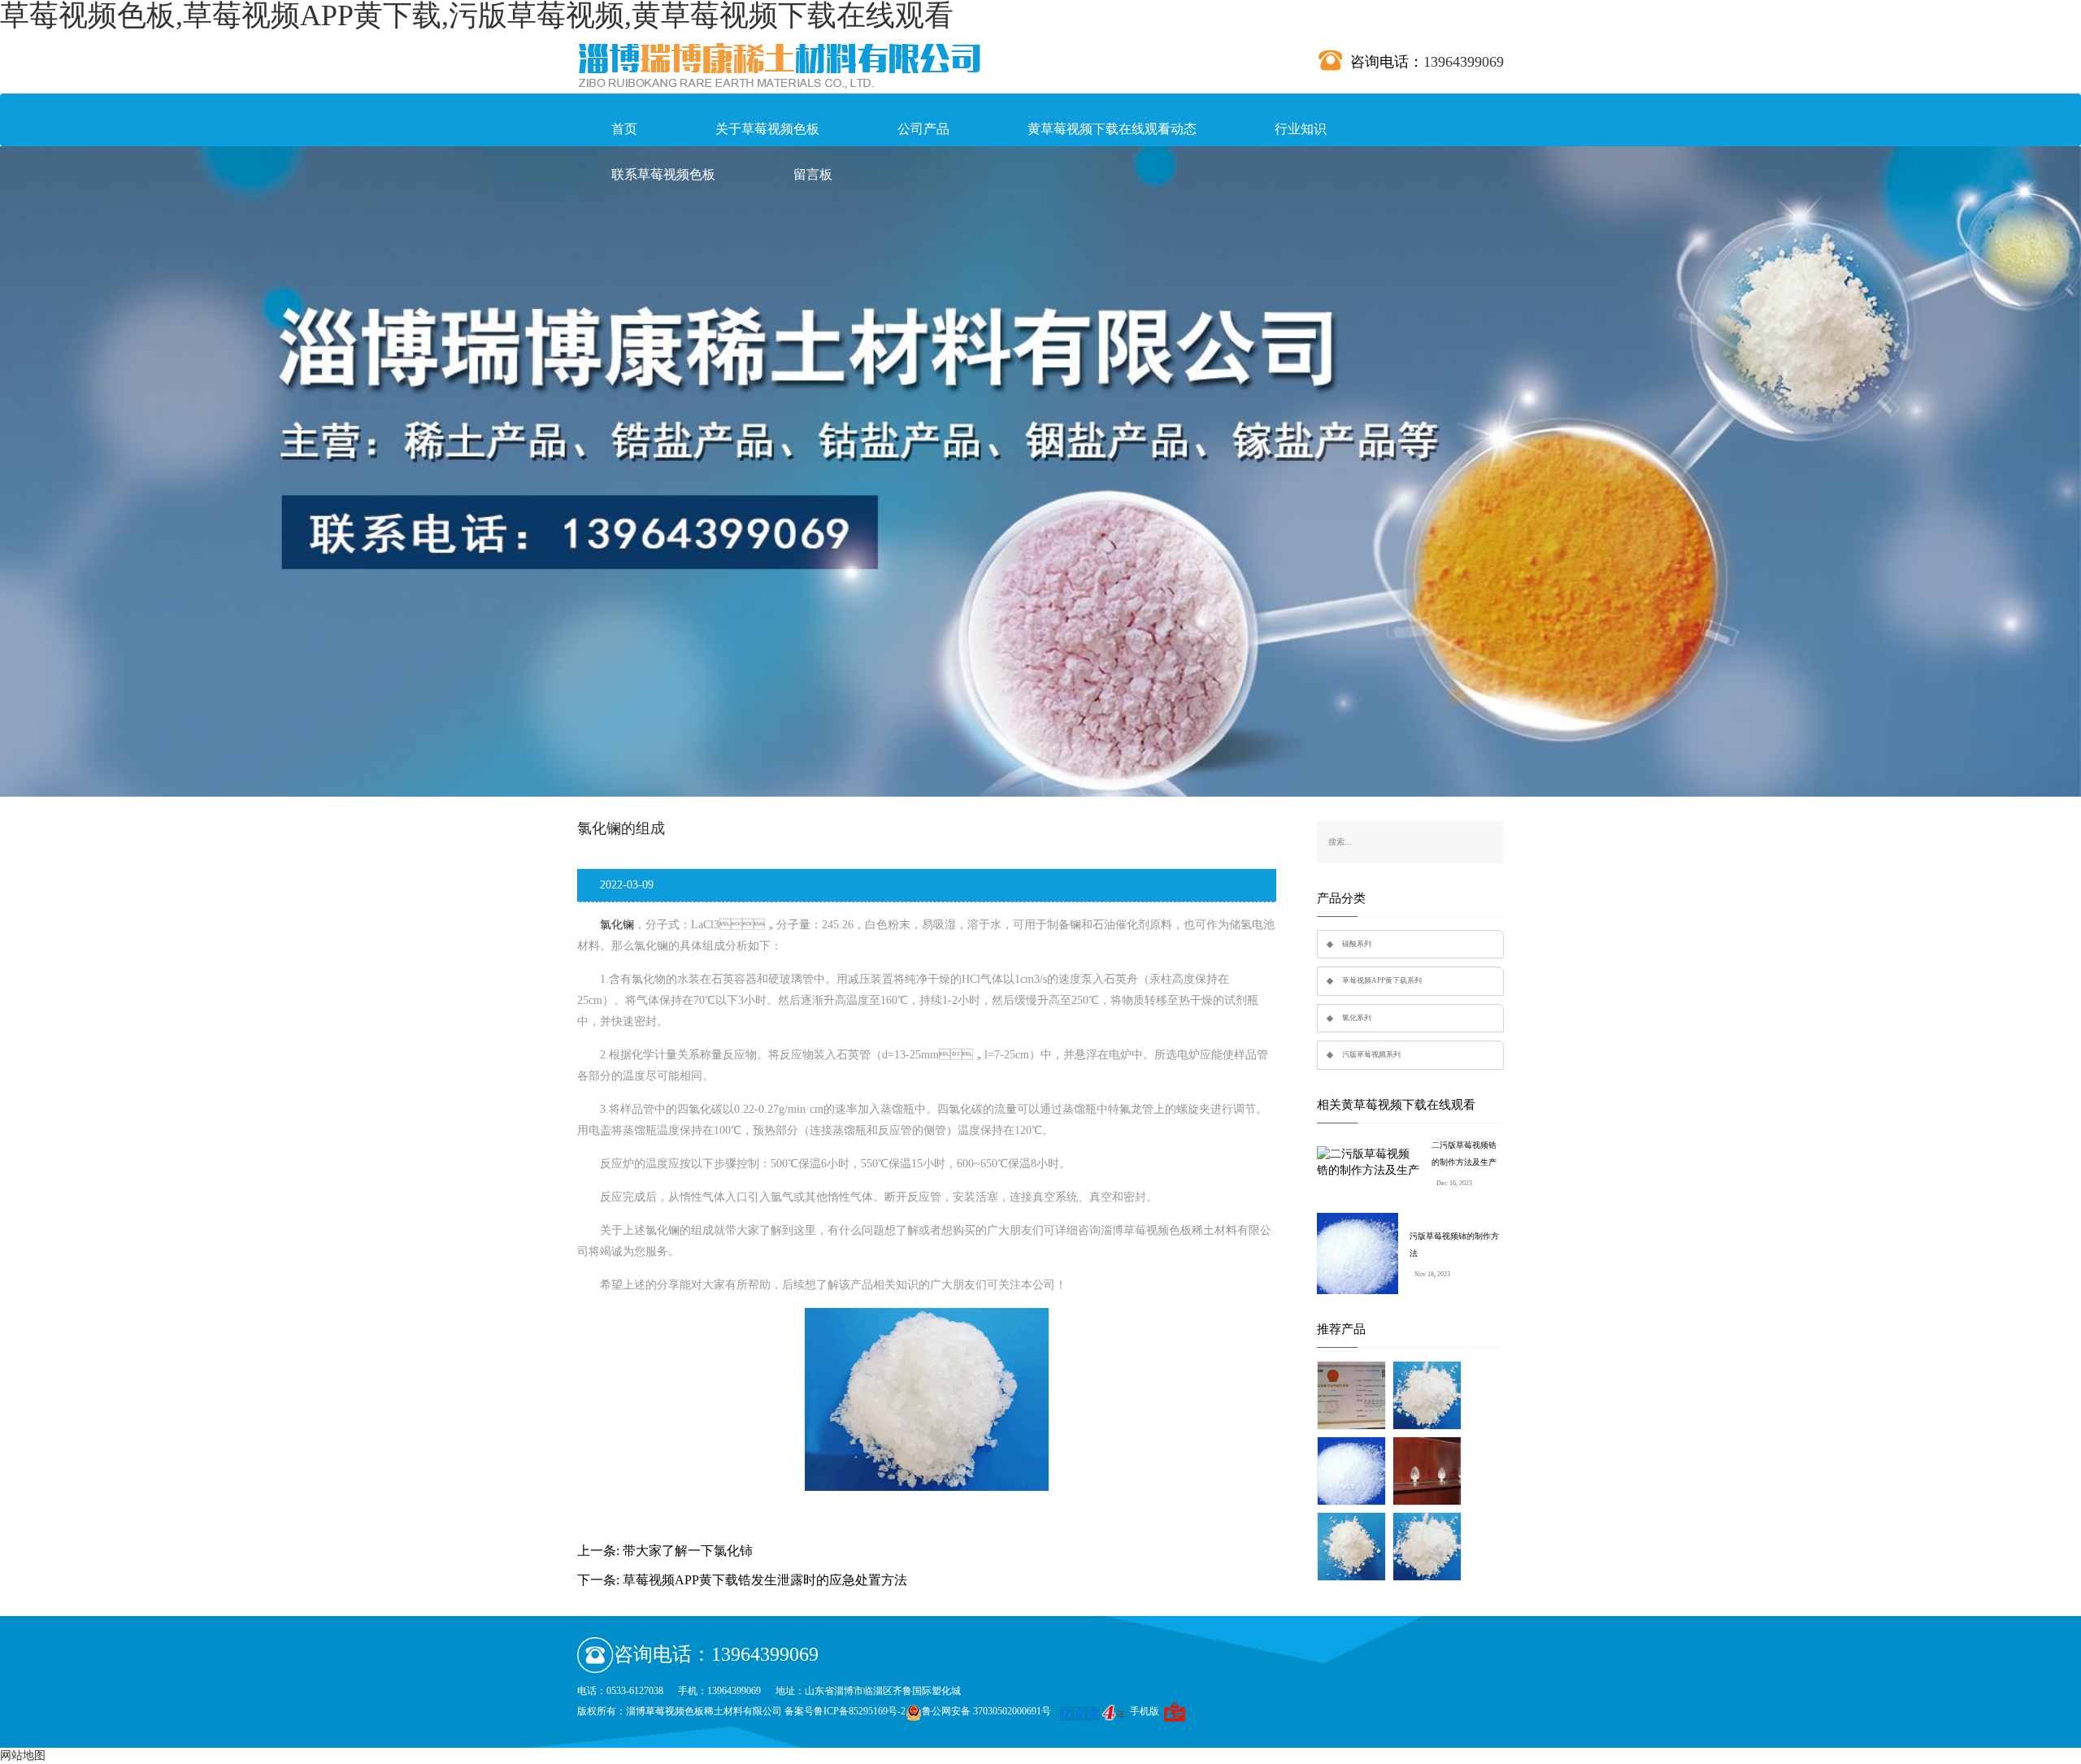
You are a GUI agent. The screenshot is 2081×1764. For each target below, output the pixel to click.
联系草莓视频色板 (663, 174)
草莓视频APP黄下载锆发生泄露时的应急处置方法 (765, 1580)
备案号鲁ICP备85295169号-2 (845, 1711)
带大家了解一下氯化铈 (688, 1551)
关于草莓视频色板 (767, 129)
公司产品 (923, 129)
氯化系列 (1357, 1018)
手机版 (1145, 1711)
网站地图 (23, 1755)
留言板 (813, 174)
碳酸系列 (1357, 944)
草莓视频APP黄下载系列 (1382, 980)
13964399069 (1464, 62)
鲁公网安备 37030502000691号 (986, 1711)
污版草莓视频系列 (1371, 1054)
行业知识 (1301, 129)
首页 (624, 129)
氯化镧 (617, 925)
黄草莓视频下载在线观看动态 (1112, 129)
